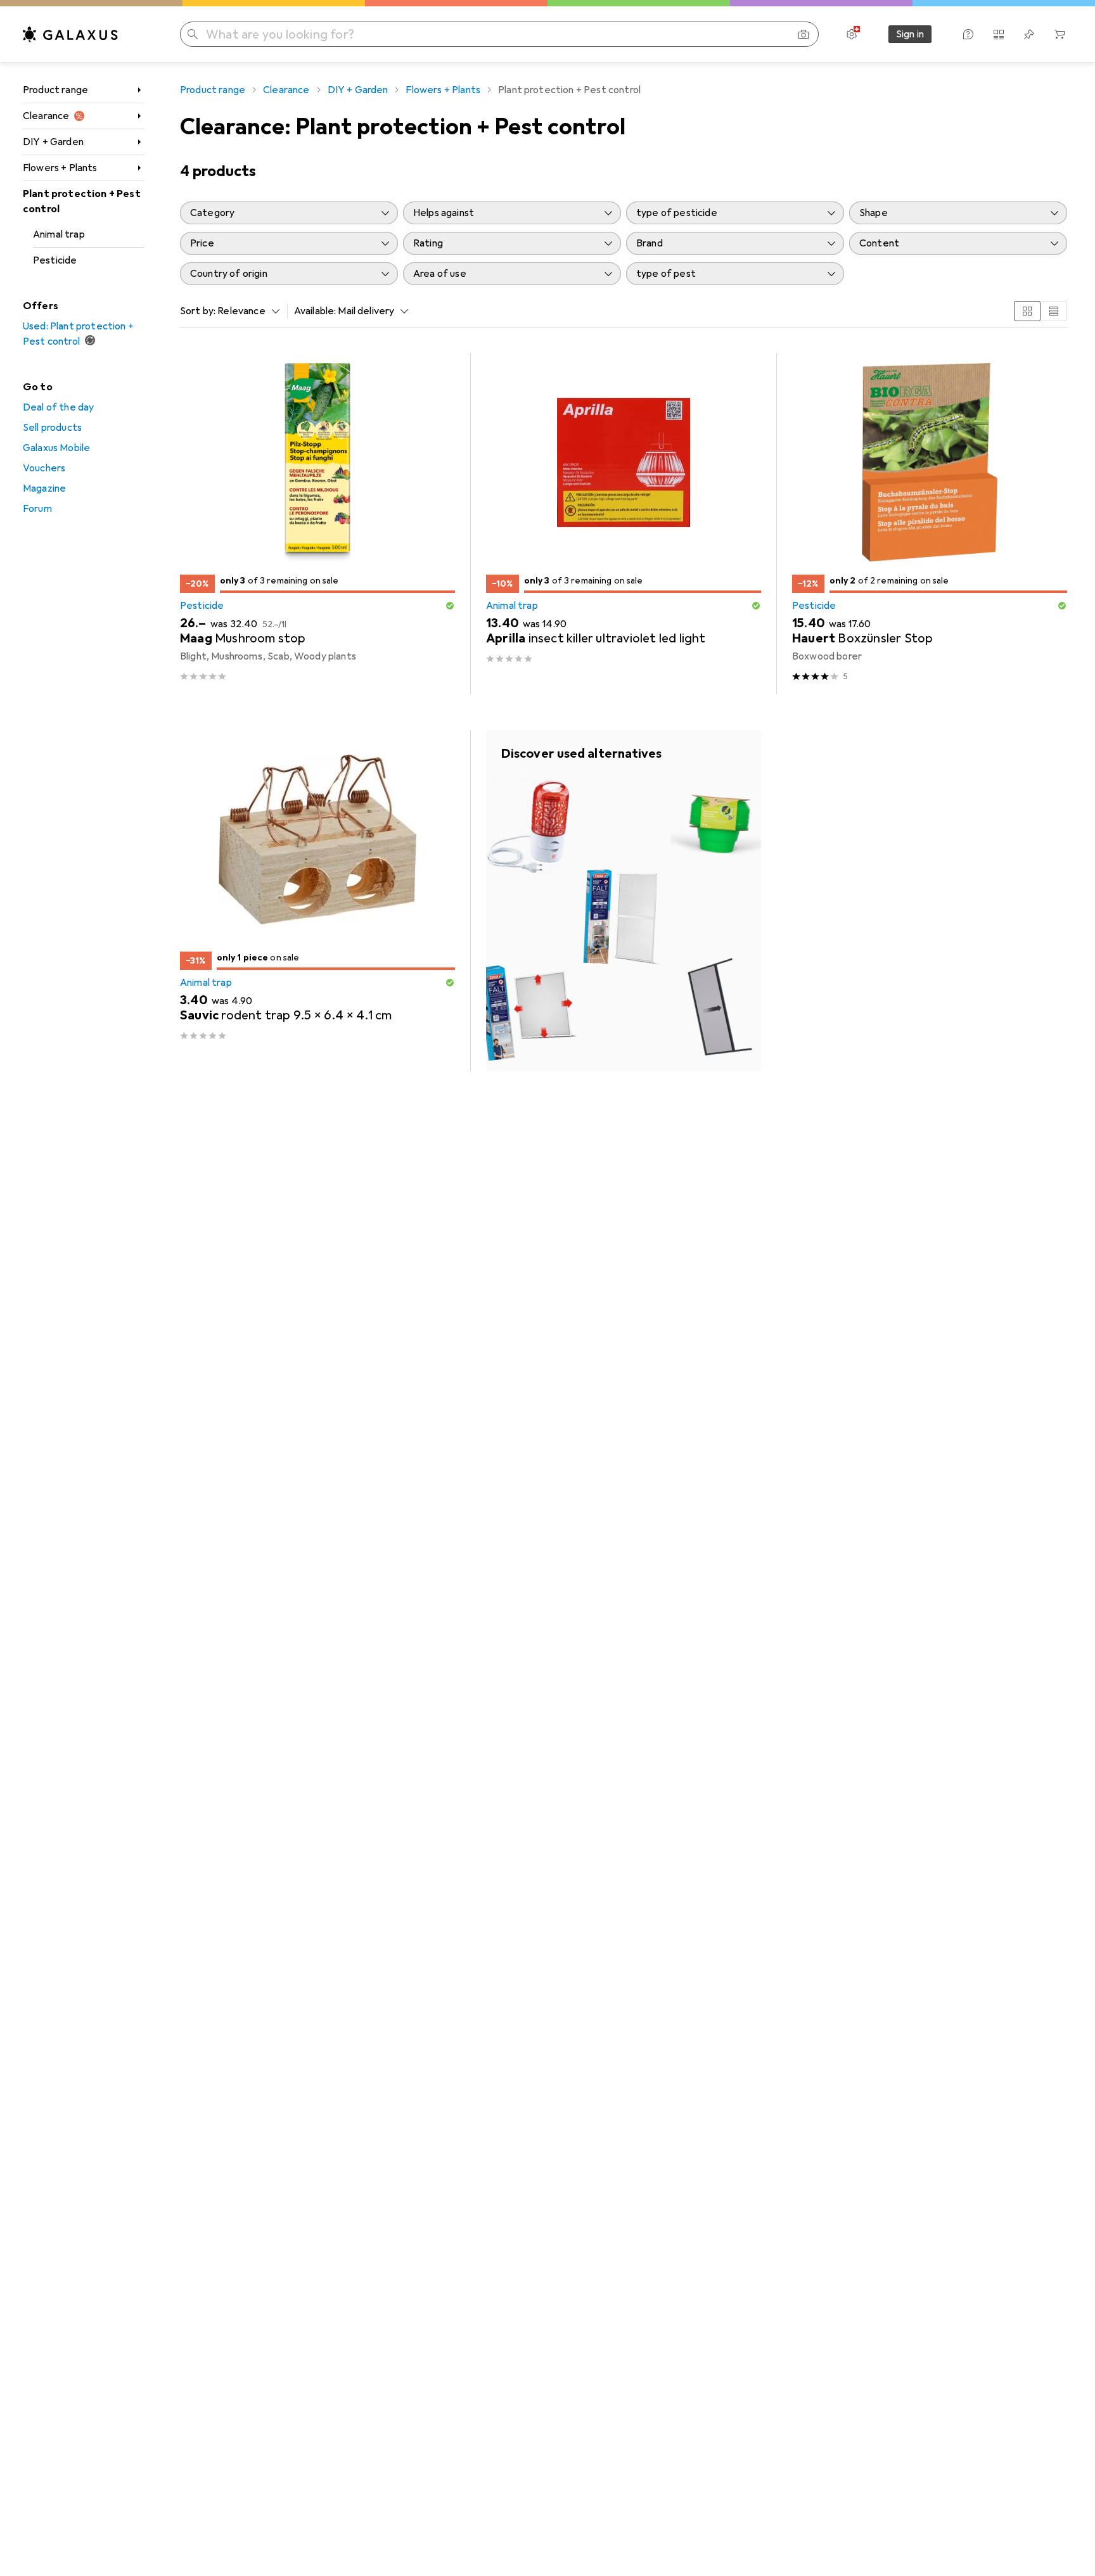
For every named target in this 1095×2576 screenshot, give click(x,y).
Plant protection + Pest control (82, 201)
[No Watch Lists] (1029, 34)
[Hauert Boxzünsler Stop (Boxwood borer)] (930, 524)
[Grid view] (1027, 311)
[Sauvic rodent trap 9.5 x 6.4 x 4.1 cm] (317, 901)
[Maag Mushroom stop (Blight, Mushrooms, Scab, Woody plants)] (317, 524)
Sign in (910, 34)
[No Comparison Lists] (999, 34)
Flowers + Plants (60, 168)
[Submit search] (193, 34)
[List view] (1054, 311)
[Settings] (852, 34)
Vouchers (44, 468)
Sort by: (198, 311)
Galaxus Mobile (56, 448)
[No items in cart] (1060, 34)
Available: (315, 311)
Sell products (52, 428)
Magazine (44, 488)
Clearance (46, 116)
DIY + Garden (53, 142)
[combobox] (245, 311)
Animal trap (59, 234)
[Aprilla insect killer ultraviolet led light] (624, 524)
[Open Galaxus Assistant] (968, 34)
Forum (37, 509)
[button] (450, 606)
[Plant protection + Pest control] (624, 901)
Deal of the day (58, 407)
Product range (55, 90)
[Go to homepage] (70, 34)
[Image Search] (804, 34)
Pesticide (55, 260)
